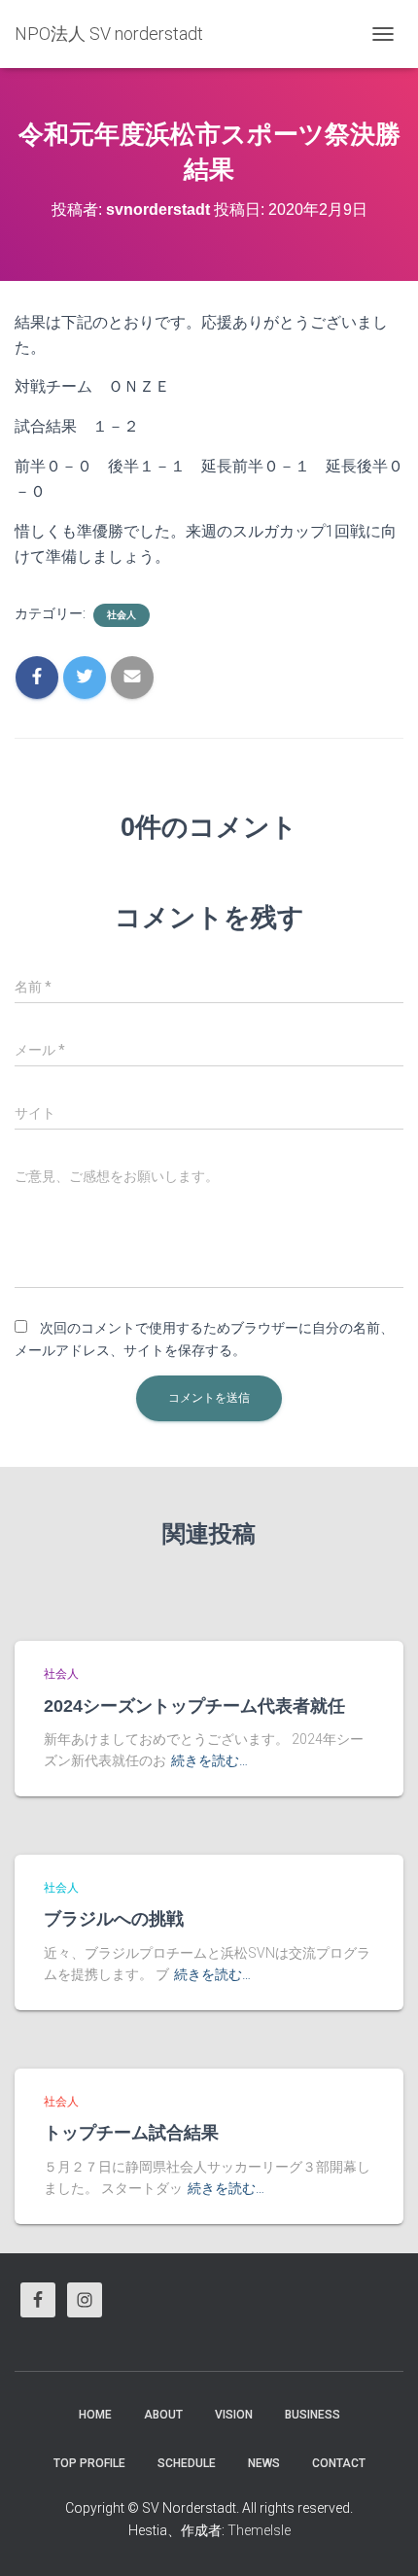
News (264, 2463)
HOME (95, 2415)
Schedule (187, 2463)
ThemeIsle (259, 2530)
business (313, 2415)
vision (234, 2415)
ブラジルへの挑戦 (114, 1919)
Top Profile (89, 2463)
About (163, 2415)
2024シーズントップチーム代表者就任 (194, 1706)
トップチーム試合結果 (131, 2133)
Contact (339, 2463)
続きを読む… (209, 1760)
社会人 (122, 615)
